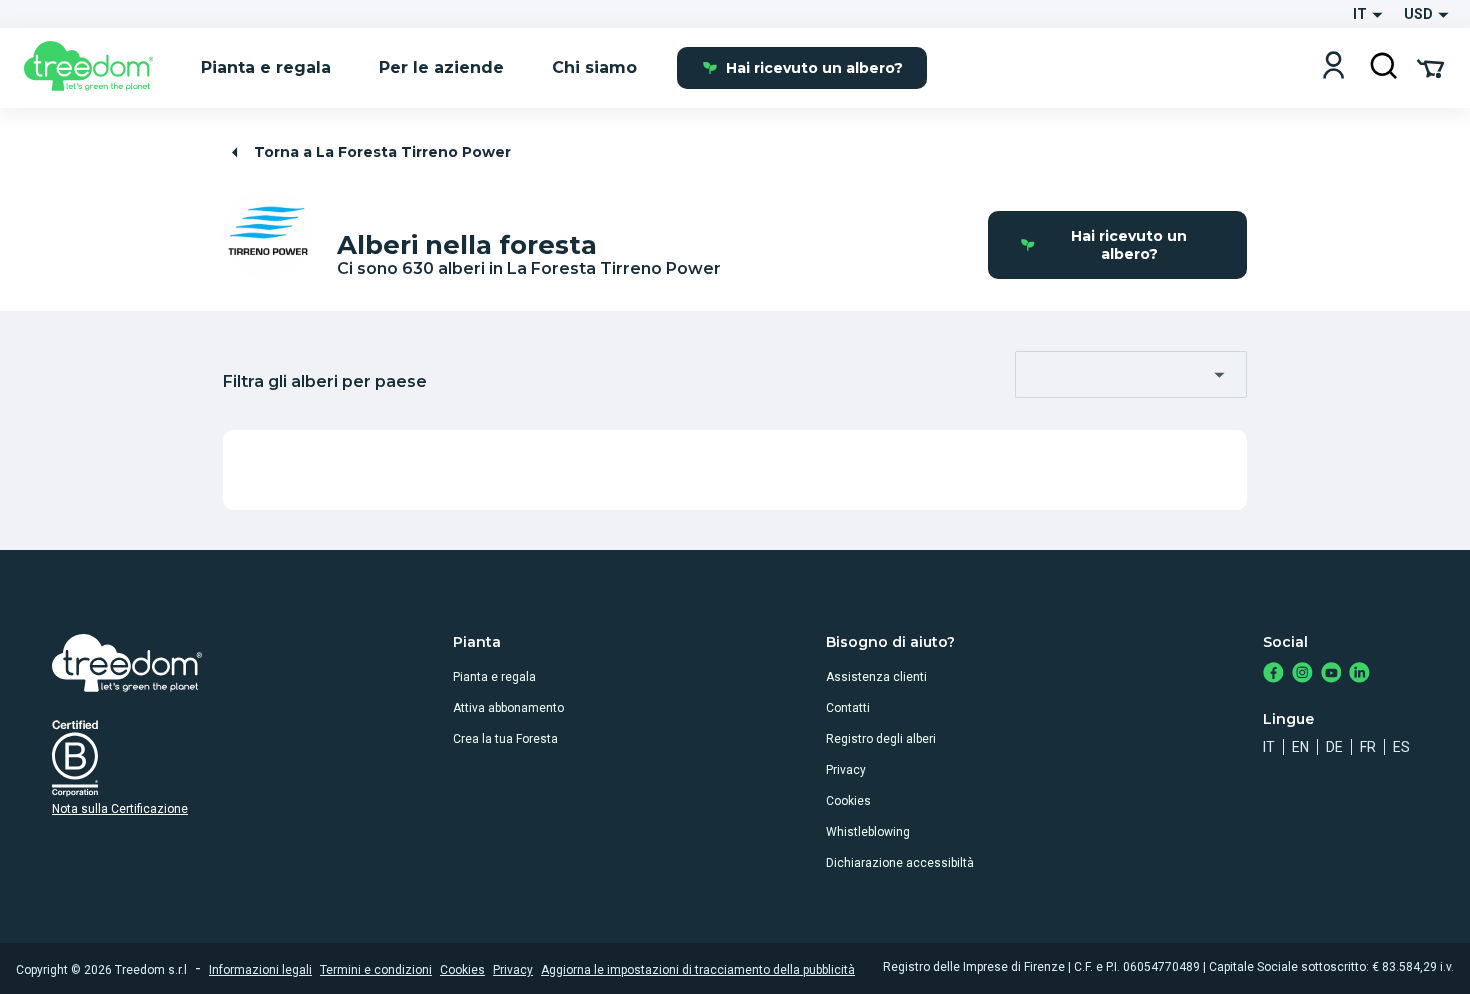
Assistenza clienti (876, 677)
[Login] (1333, 67)
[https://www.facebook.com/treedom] (1273, 674)
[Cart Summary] (1430, 67)
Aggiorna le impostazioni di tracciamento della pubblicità (698, 970)
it (1269, 747)
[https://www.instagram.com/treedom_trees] (1302, 674)
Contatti (848, 708)
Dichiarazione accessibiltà (900, 863)
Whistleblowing (868, 832)
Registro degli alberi (881, 739)
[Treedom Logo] (96, 68)
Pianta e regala (494, 677)
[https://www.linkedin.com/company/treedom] (1359, 674)
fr (1368, 747)
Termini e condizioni (376, 970)
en (1300, 747)
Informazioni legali (260, 970)
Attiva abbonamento (508, 708)
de (1334, 747)
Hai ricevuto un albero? (814, 68)
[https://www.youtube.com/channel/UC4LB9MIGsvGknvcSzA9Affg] (1331, 674)
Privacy (846, 770)
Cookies (848, 801)
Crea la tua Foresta (505, 739)
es (1401, 747)
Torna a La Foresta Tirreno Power (382, 152)
